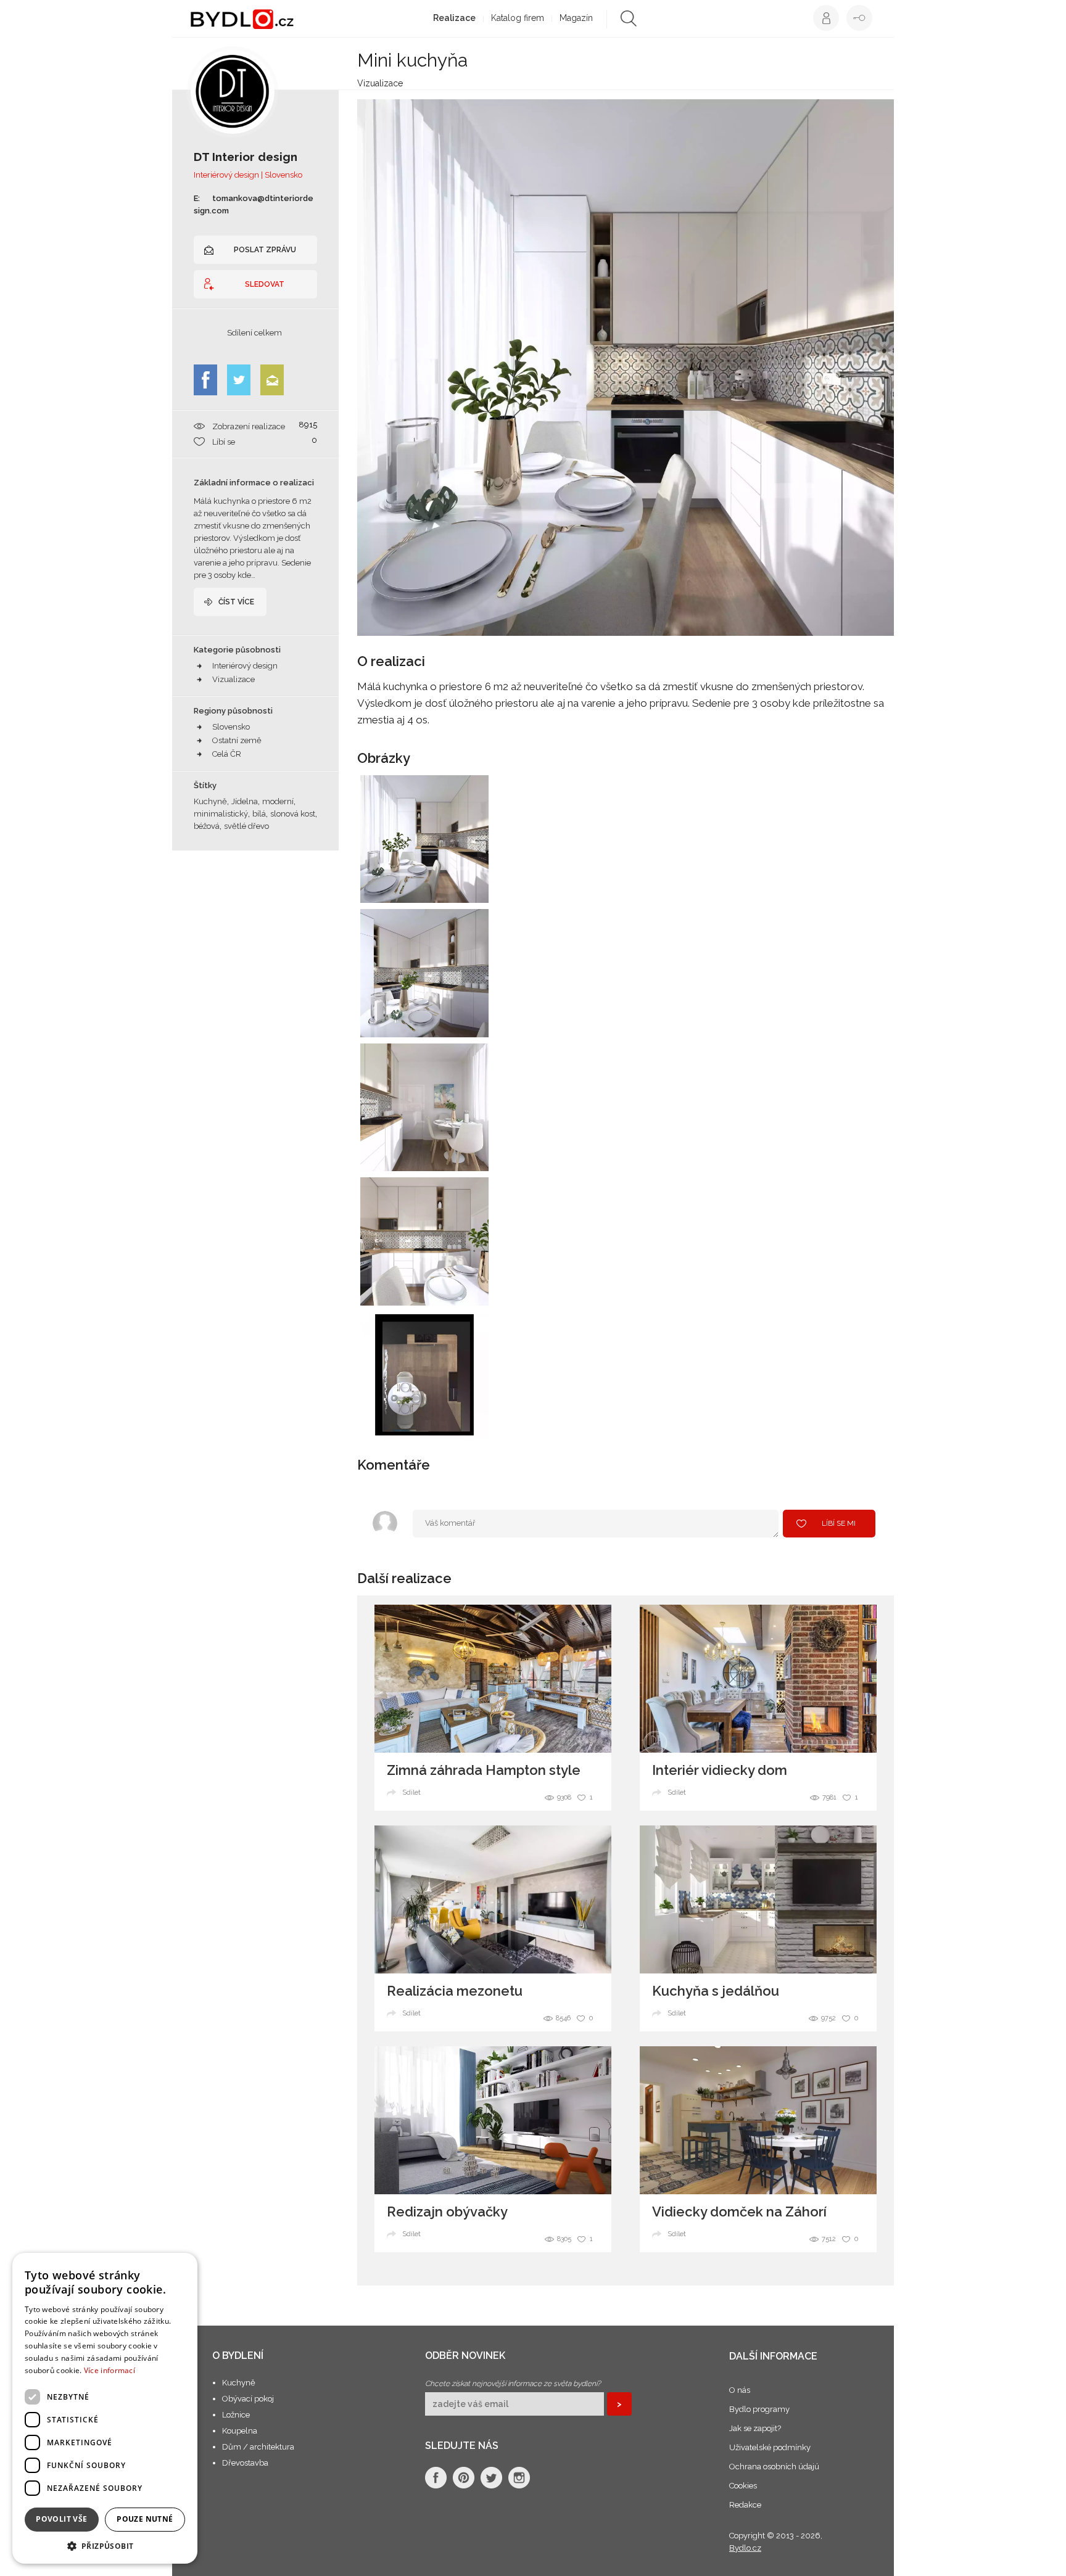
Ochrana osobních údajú (774, 2467)
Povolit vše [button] (61, 2519)
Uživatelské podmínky (770, 2447)
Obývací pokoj (248, 2399)
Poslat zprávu (265, 250)
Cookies (743, 2486)
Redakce (745, 2505)
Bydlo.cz (745, 2548)
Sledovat (265, 284)
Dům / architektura (258, 2447)
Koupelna (240, 2431)
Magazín (576, 18)
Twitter (239, 380)
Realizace (454, 18)
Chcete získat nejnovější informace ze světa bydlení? (513, 2384)
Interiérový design (245, 666)
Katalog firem (518, 18)
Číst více (236, 602)
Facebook (205, 380)
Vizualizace (233, 679)
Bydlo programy (759, 2409)
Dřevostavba (245, 2463)
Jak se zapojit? (755, 2428)
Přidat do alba (467, 886)
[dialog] (105, 2408)
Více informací (109, 2370)
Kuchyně (239, 2383)
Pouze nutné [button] (145, 2519)
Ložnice (236, 2415)
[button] (105, 2545)
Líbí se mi (839, 1523)
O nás (740, 2390)
